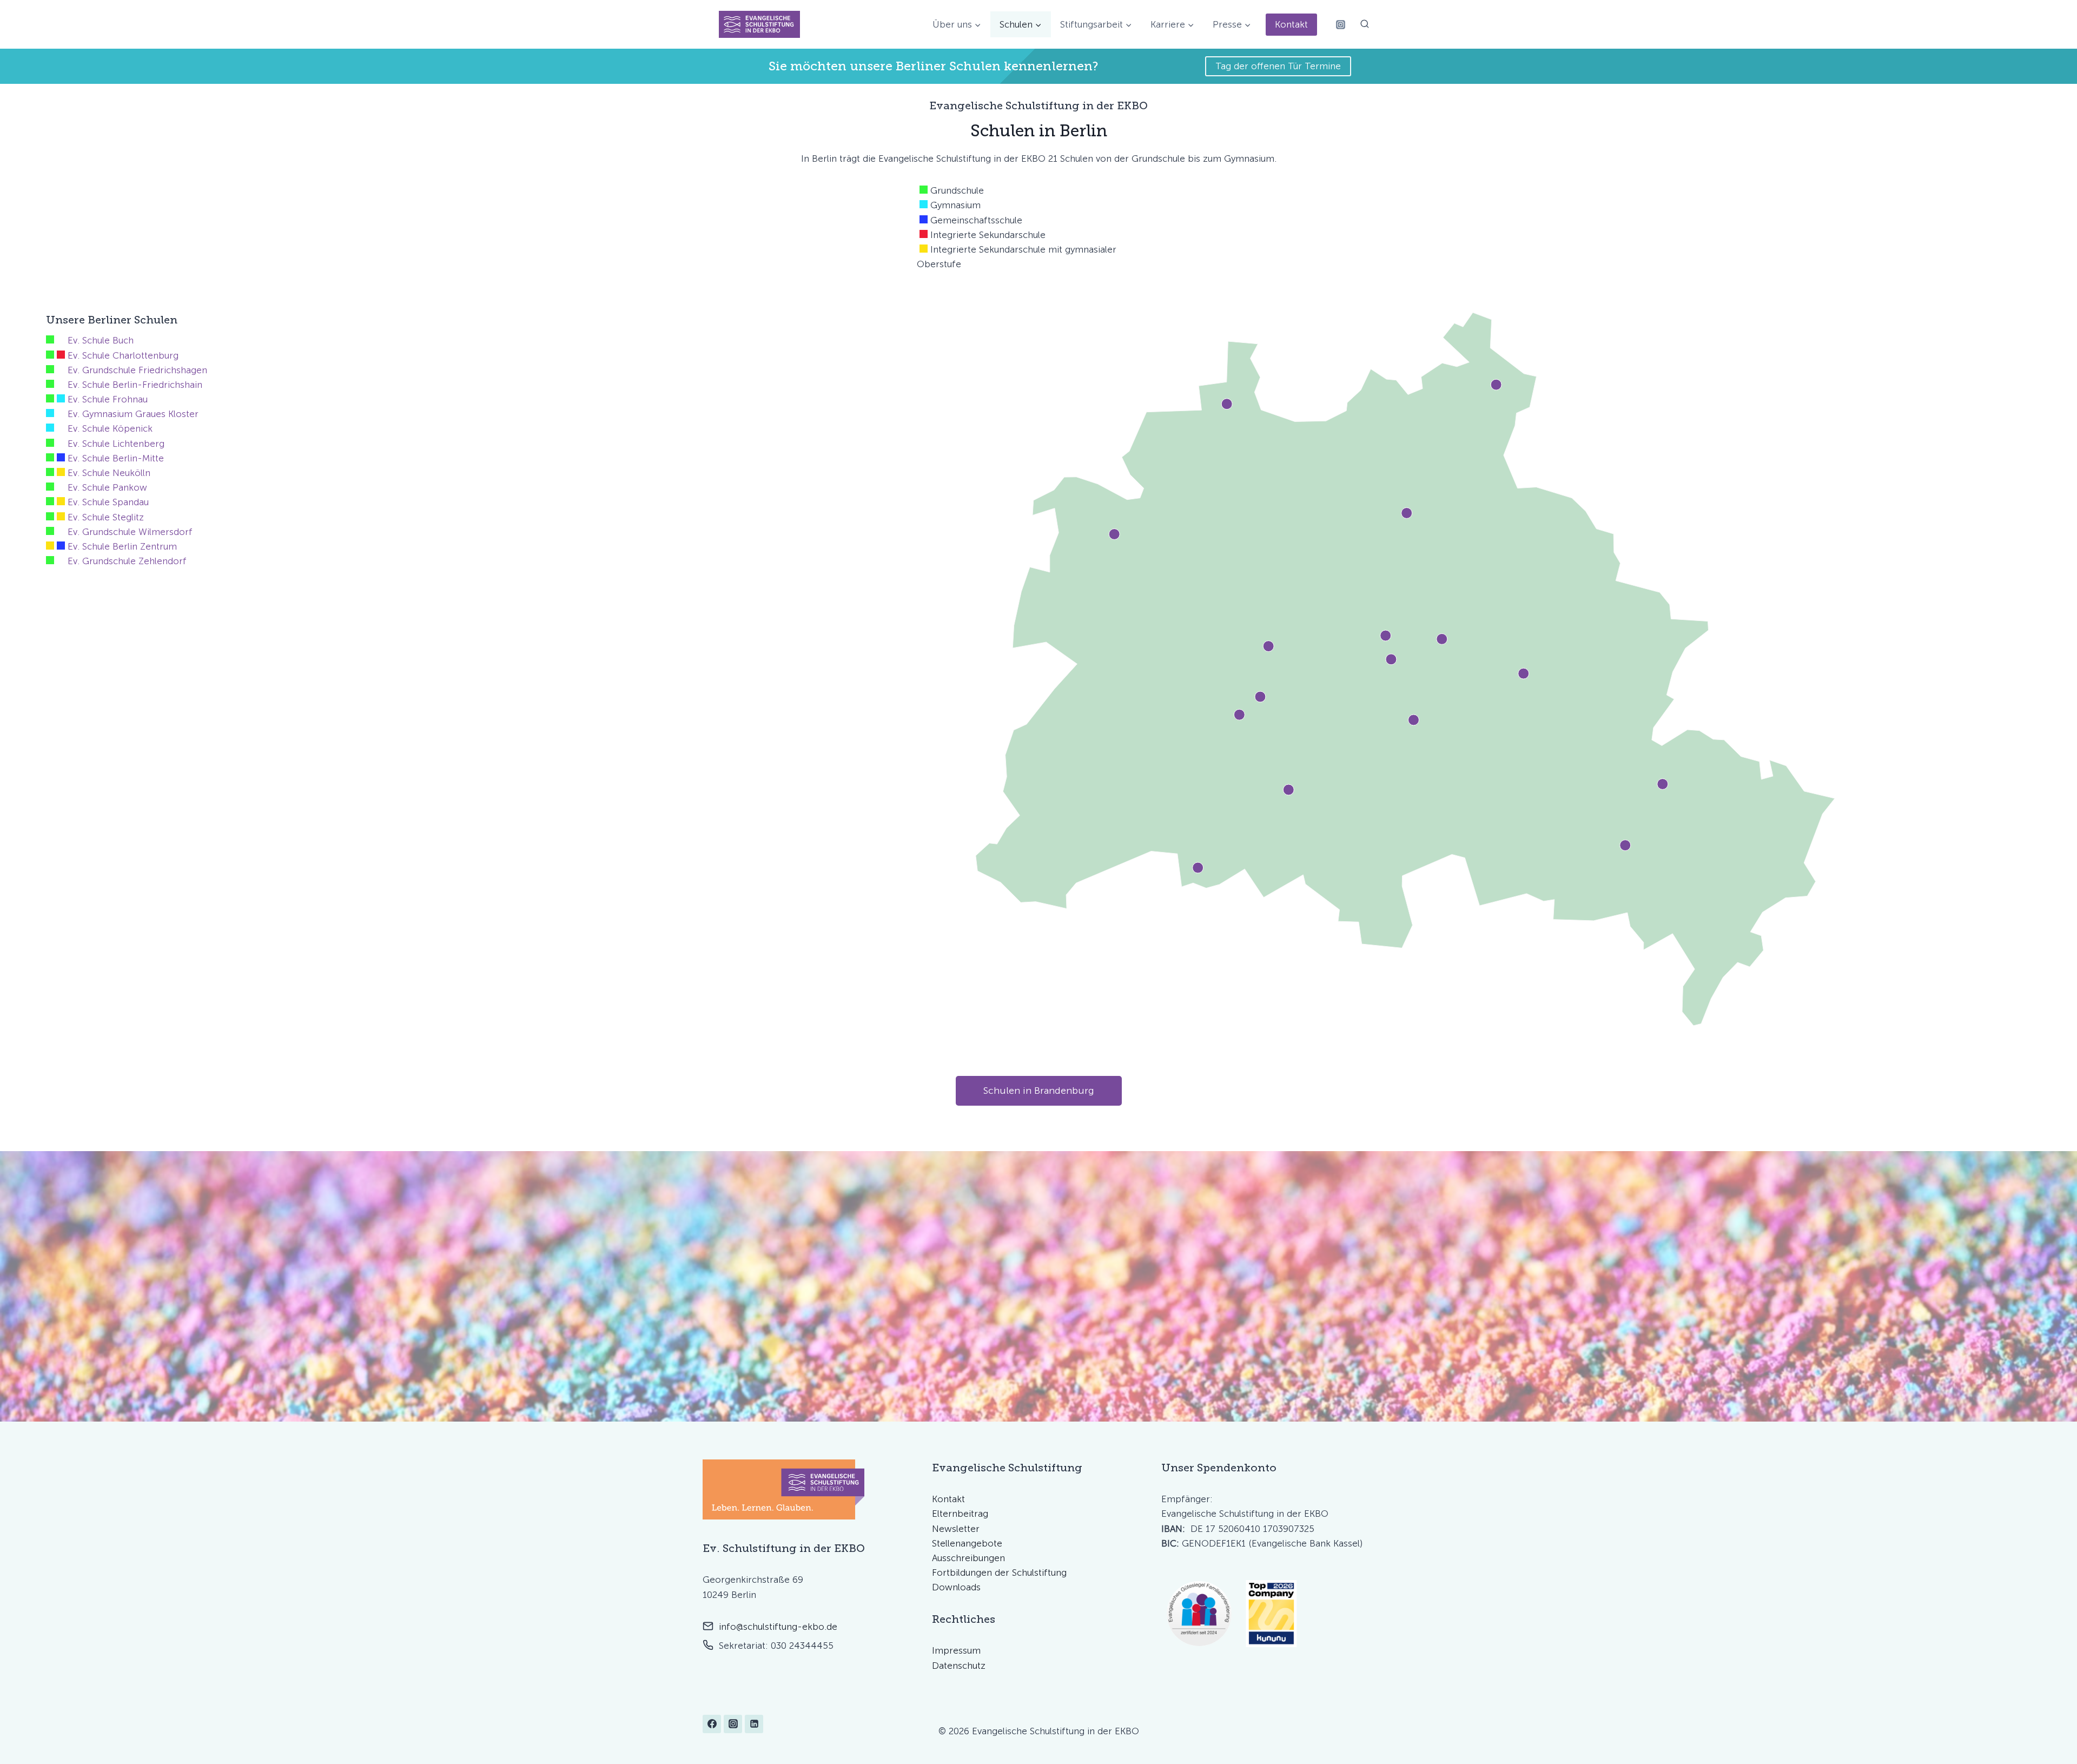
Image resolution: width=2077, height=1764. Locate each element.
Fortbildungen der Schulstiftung (999, 1573)
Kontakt (1291, 24)
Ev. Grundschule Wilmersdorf (130, 532)
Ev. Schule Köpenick (110, 428)
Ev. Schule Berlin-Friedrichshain (135, 385)
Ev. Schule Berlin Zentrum (122, 546)
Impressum (956, 1650)
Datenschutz (959, 1666)
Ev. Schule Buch (101, 340)
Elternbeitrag (960, 1514)
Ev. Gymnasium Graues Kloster (133, 414)
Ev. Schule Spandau (108, 502)
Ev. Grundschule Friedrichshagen (137, 370)
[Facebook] (712, 1724)
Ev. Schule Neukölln (109, 473)
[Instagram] (1340, 24)
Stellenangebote (967, 1543)
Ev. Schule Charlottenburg (123, 355)
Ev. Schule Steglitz (106, 517)
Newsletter (956, 1529)
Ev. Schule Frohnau (108, 399)
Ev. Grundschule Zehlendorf (127, 561)
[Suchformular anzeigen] (1365, 24)
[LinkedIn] (754, 1724)
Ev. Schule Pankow (107, 487)
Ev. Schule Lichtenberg (116, 444)
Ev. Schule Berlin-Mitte (116, 458)
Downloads (956, 1587)
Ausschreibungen (968, 1558)
